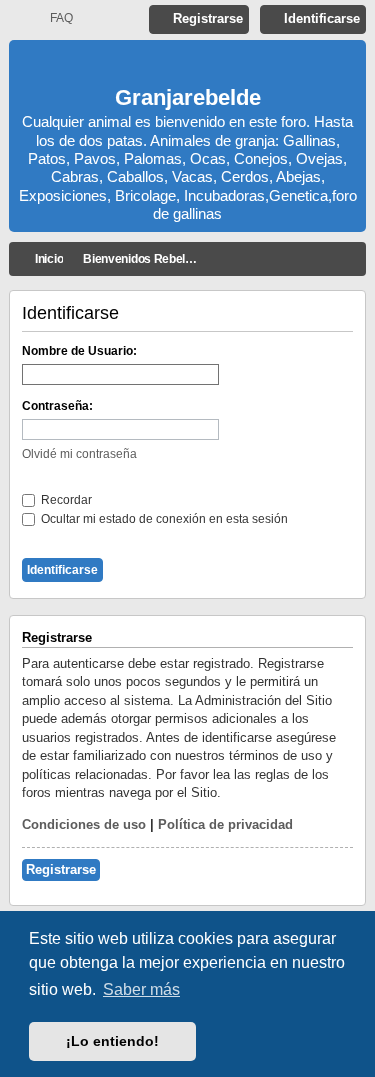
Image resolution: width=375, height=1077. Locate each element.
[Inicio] (188, 65)
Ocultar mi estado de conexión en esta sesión (163, 519)
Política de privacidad (225, 824)
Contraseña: (57, 406)
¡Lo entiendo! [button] (112, 1041)
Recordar (65, 500)
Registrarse (61, 869)
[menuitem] (52, 18)
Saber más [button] (141, 989)
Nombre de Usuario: (79, 351)
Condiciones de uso (84, 824)
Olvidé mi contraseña (79, 454)
